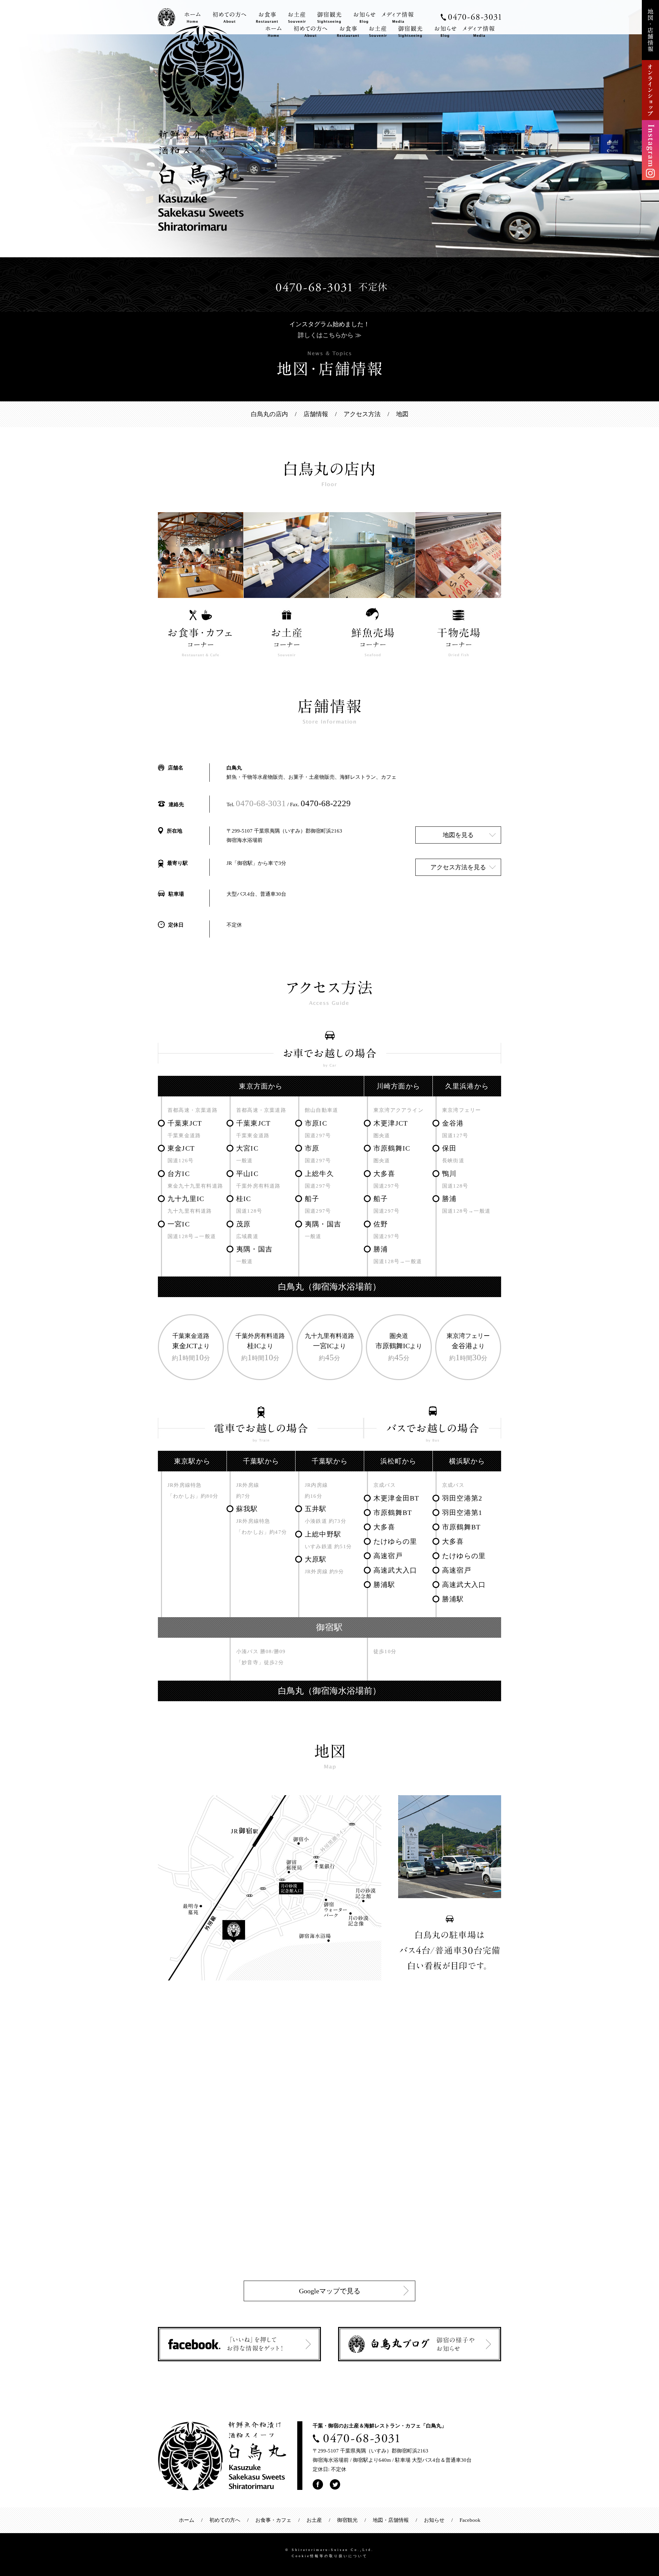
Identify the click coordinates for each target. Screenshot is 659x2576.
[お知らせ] (442, 30)
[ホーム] (274, 30)
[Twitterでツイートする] (335, 2484)
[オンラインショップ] (650, 64)
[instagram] (650, 125)
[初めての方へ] (310, 30)
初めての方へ (225, 2520)
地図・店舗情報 (391, 2520)
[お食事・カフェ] (348, 30)
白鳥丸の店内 (269, 414)
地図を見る (458, 835)
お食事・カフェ (273, 2520)
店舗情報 (316, 414)
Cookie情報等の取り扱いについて (330, 2556)
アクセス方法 (362, 414)
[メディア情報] (476, 30)
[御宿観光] (410, 30)
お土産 (314, 2520)
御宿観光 (347, 2520)
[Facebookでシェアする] (318, 2484)
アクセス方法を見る (458, 867)
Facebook (470, 2520)
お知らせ (434, 2520)
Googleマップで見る (330, 2291)
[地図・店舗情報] (650, 4)
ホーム (187, 2520)
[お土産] (378, 30)
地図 (402, 414)
